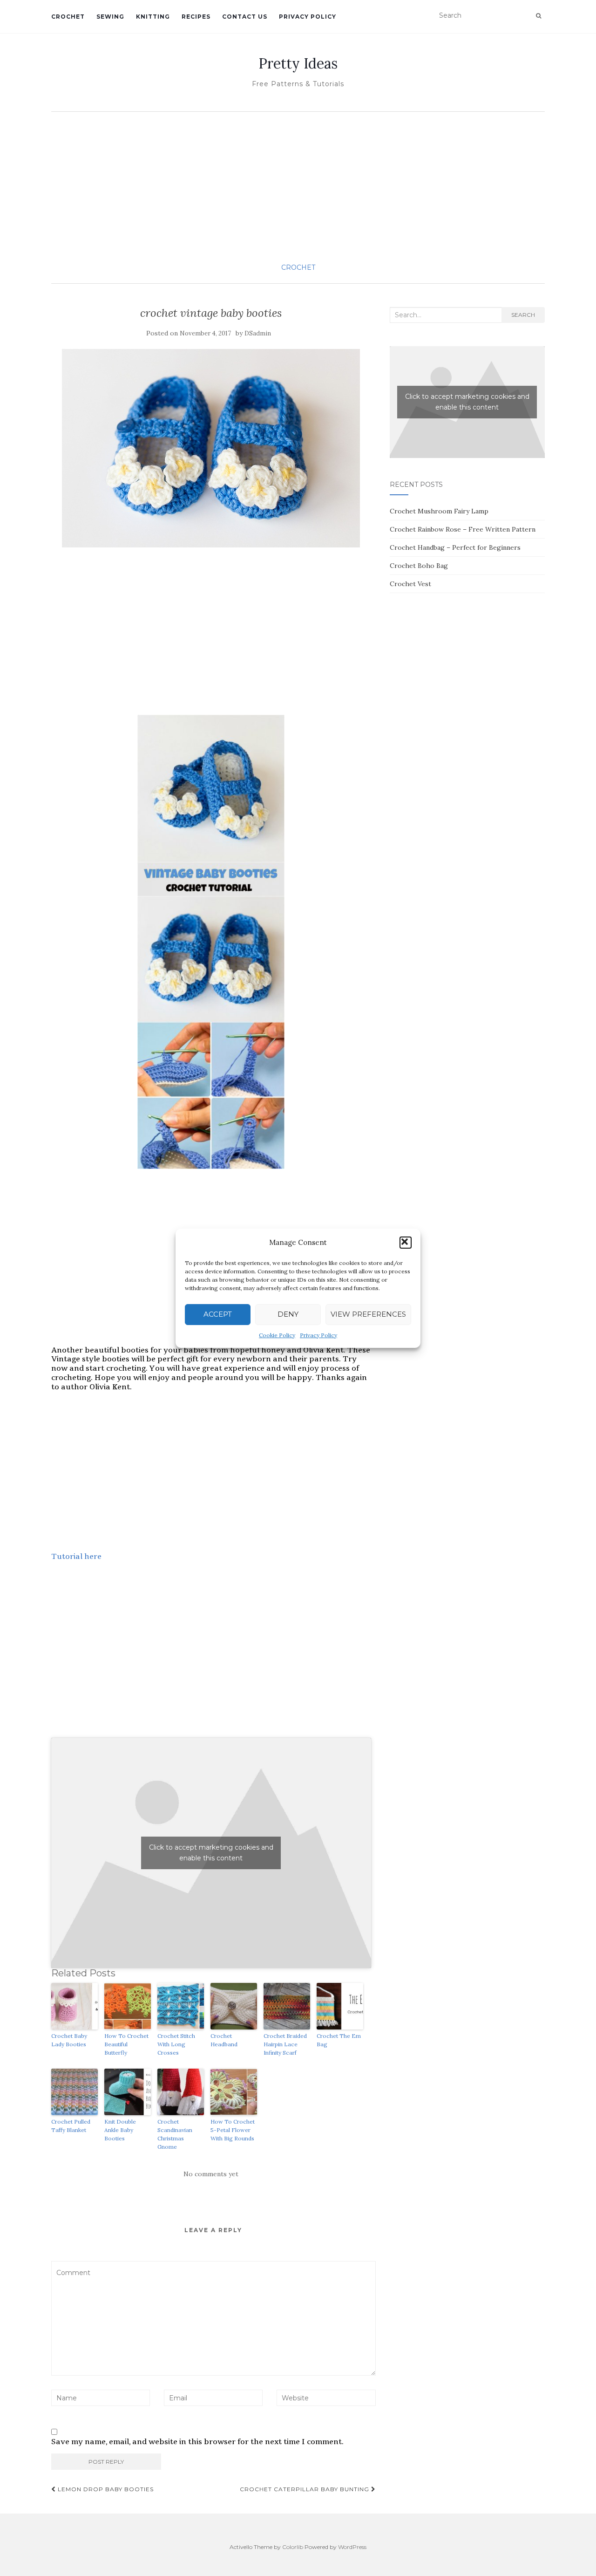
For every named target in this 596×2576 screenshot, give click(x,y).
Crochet (68, 17)
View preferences (368, 1314)
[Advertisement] (298, 186)
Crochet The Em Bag (339, 2040)
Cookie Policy (277, 1335)
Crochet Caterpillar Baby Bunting (305, 2489)
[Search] (538, 16)
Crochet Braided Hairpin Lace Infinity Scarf (285, 2044)
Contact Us (245, 17)
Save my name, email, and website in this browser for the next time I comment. (197, 2442)
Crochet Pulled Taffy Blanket (71, 2126)
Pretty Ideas (298, 63)
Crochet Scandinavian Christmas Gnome (175, 2134)
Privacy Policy (318, 1335)
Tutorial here (76, 1556)
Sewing (110, 17)
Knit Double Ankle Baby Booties (120, 2130)
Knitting (153, 17)
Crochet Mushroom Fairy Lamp (439, 511)
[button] (406, 1243)
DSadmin (258, 333)
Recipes (196, 17)
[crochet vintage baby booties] (211, 448)
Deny (288, 1314)
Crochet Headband (224, 2040)
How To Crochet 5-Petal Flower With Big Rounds (233, 2130)
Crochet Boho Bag (419, 566)
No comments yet (211, 2174)
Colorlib (293, 2547)
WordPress (352, 2547)
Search (523, 315)
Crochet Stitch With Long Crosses (176, 2044)
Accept (218, 1314)
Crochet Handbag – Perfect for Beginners (455, 547)
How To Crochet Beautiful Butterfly (126, 2044)
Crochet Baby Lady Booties (69, 2040)
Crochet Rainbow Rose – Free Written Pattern (463, 529)
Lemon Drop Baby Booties (105, 2489)
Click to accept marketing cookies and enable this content (211, 1853)
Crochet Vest (410, 584)
